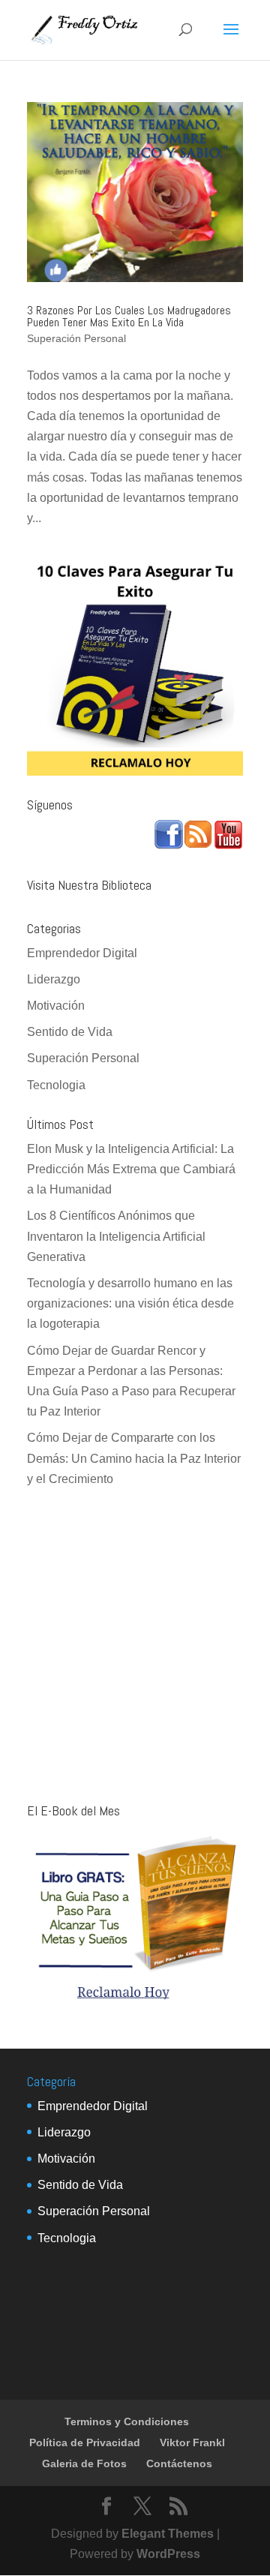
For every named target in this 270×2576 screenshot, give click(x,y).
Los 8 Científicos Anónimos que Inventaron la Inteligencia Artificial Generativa (116, 1236)
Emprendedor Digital (82, 953)
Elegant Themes (168, 2534)
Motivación (56, 1006)
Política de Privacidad (85, 2442)
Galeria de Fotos (84, 2463)
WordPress (168, 2554)
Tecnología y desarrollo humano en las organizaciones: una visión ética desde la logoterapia (130, 1303)
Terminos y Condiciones (127, 2421)
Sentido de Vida (70, 1032)
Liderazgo (54, 979)
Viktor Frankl (192, 2442)
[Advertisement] (135, 1647)
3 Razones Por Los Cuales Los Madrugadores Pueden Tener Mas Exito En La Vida (129, 316)
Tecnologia (56, 1085)
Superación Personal (76, 338)
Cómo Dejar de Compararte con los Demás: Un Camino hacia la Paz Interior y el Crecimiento (134, 1458)
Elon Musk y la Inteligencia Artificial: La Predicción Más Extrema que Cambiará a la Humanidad (131, 1169)
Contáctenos (179, 2463)
